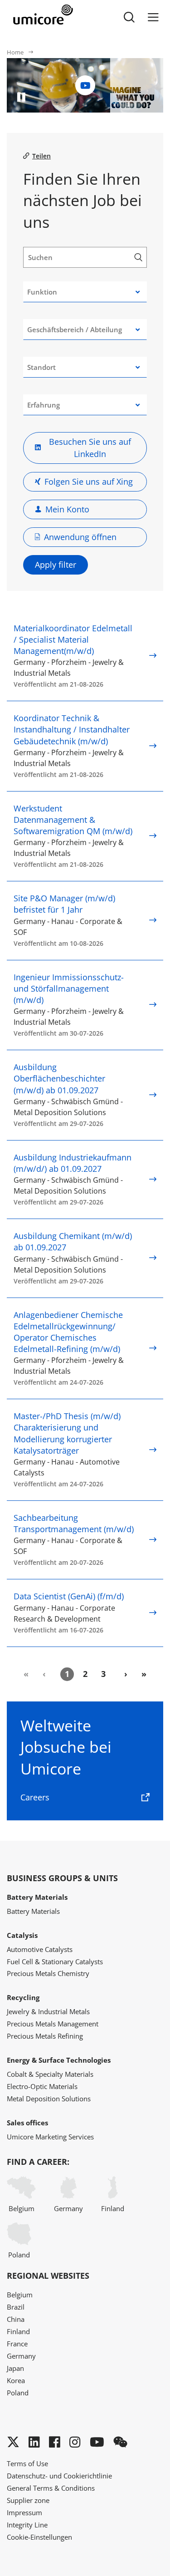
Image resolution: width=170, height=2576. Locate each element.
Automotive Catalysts (40, 1949)
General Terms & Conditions (51, 2488)
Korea (16, 2380)
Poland (19, 2255)
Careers (35, 1797)
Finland (113, 2208)
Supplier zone (28, 2500)
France (17, 2344)
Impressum (24, 2512)
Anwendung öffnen (80, 537)
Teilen (41, 156)
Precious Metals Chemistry (48, 1973)
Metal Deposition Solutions (49, 2099)
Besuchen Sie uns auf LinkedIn (90, 448)
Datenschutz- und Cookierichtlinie (59, 2476)
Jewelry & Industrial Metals (48, 2011)
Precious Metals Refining (45, 2036)
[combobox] (85, 292)
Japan (15, 2368)
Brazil (16, 2307)
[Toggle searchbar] (129, 17)
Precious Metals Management (53, 2024)
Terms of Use (27, 2463)
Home (15, 52)
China (16, 2319)
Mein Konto (67, 509)
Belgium (22, 2208)
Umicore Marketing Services (50, 2137)
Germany (68, 2208)
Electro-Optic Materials (42, 2086)
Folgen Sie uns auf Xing (89, 482)
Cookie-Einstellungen (39, 2537)
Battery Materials (33, 1911)
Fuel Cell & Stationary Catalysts (55, 1961)
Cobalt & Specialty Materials (50, 2074)
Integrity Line (27, 2525)
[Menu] (153, 17)
